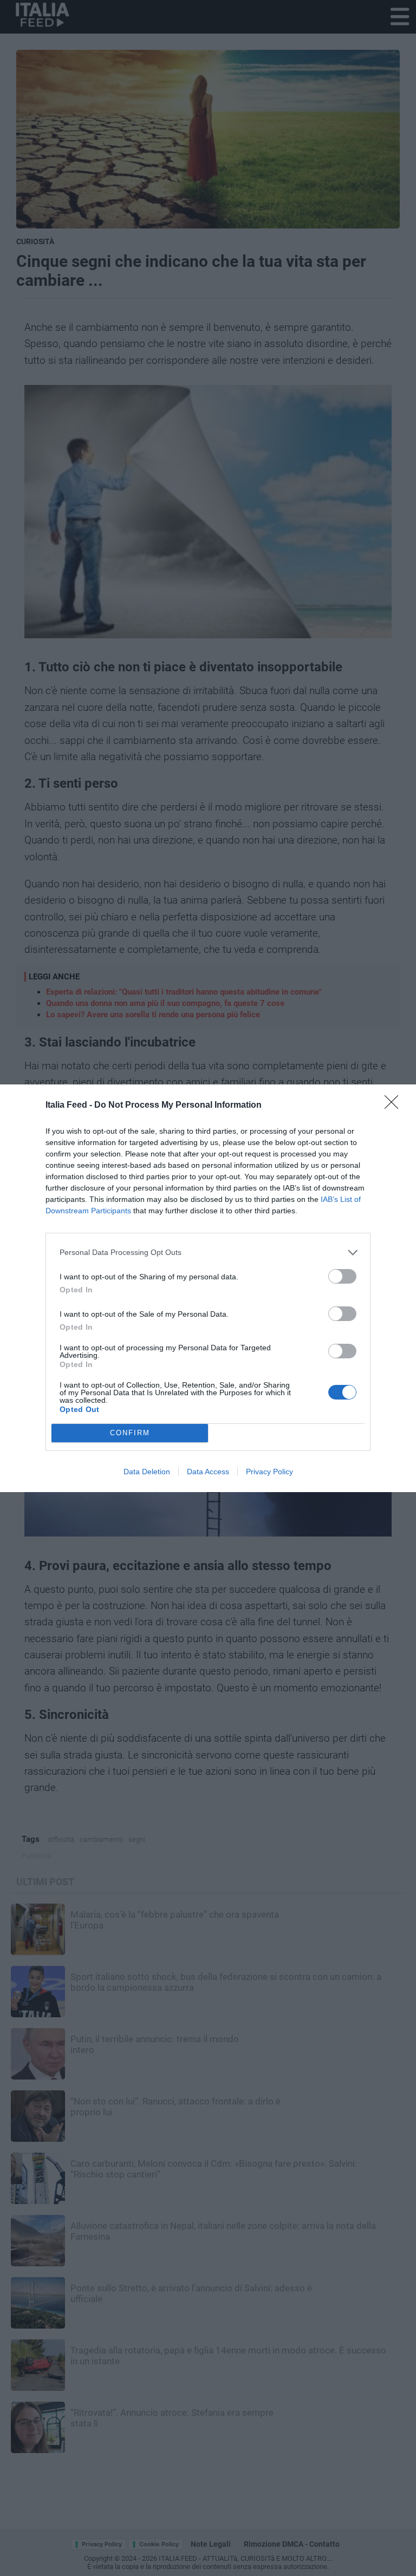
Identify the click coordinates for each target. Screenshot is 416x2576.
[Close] (395, 1106)
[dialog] (208, 1288)
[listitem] (208, 1253)
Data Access (208, 1472)
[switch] (342, 1276)
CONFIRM (130, 1433)
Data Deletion (147, 1472)
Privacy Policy (269, 1472)
